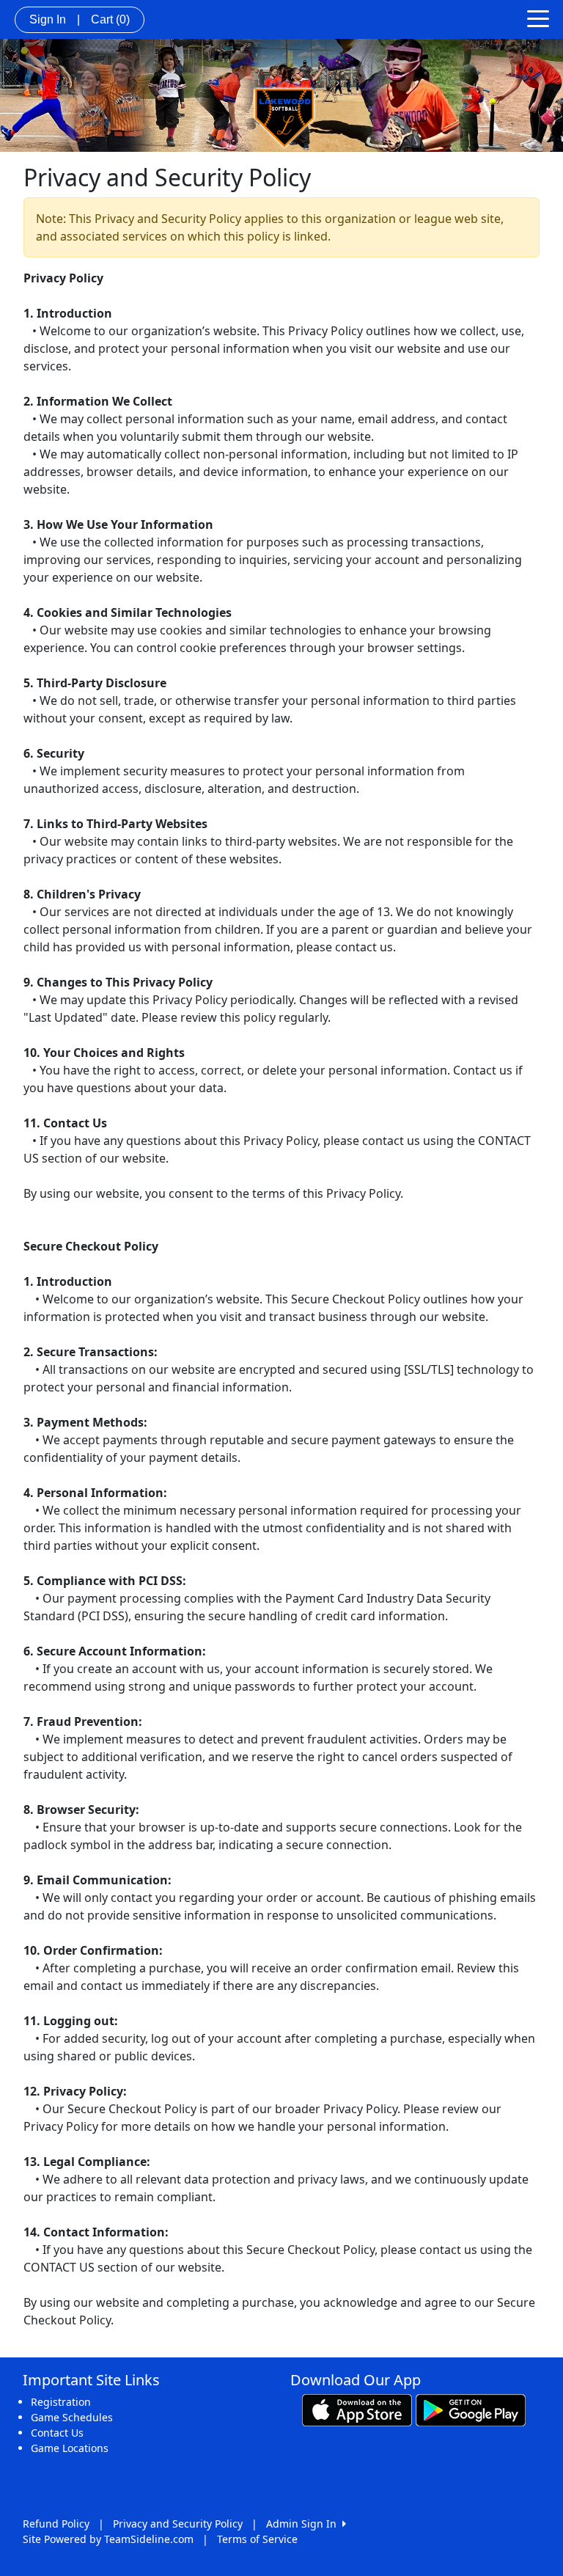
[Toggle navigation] (538, 18)
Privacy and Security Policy (178, 2524)
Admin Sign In (304, 2524)
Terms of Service (257, 2539)
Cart (110, 19)
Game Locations (70, 2448)
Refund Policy (56, 2524)
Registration (61, 2402)
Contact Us (57, 2433)
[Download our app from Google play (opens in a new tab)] (471, 2409)
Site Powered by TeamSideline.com (108, 2539)
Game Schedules (72, 2417)
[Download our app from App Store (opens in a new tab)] (357, 2409)
